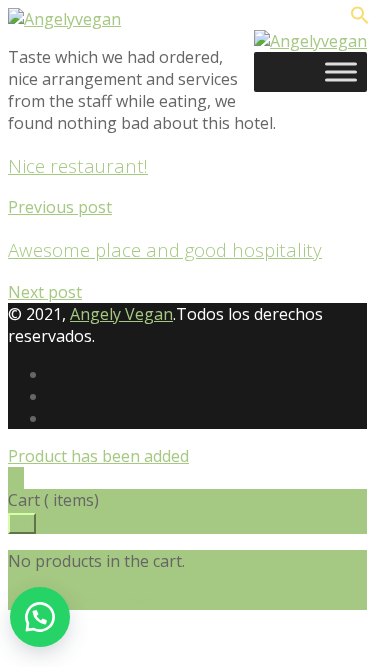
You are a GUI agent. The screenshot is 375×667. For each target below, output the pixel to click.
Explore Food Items (80, 599)
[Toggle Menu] (341, 71)
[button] (40, 617)
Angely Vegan (121, 314)
